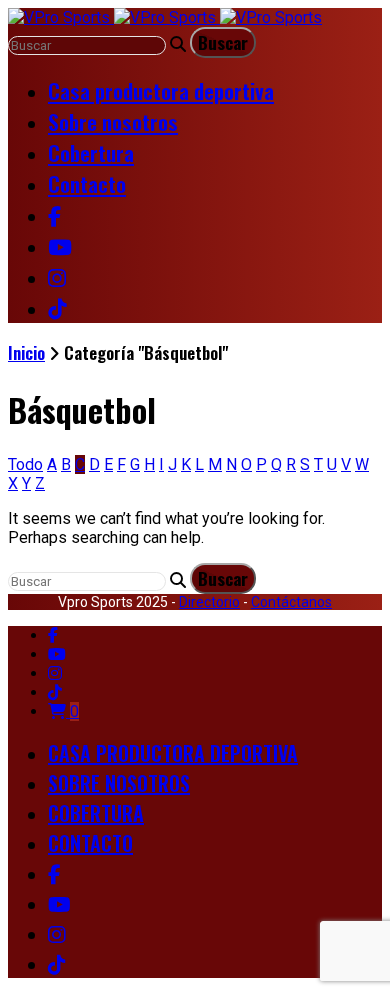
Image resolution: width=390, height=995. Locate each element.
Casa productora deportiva (161, 90)
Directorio (209, 602)
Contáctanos (291, 602)
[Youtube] (57, 654)
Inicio (26, 352)
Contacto (87, 183)
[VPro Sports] (165, 17)
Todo (25, 464)
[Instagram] (55, 673)
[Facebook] (53, 635)
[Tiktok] (55, 692)
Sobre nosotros (113, 121)
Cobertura (91, 152)
